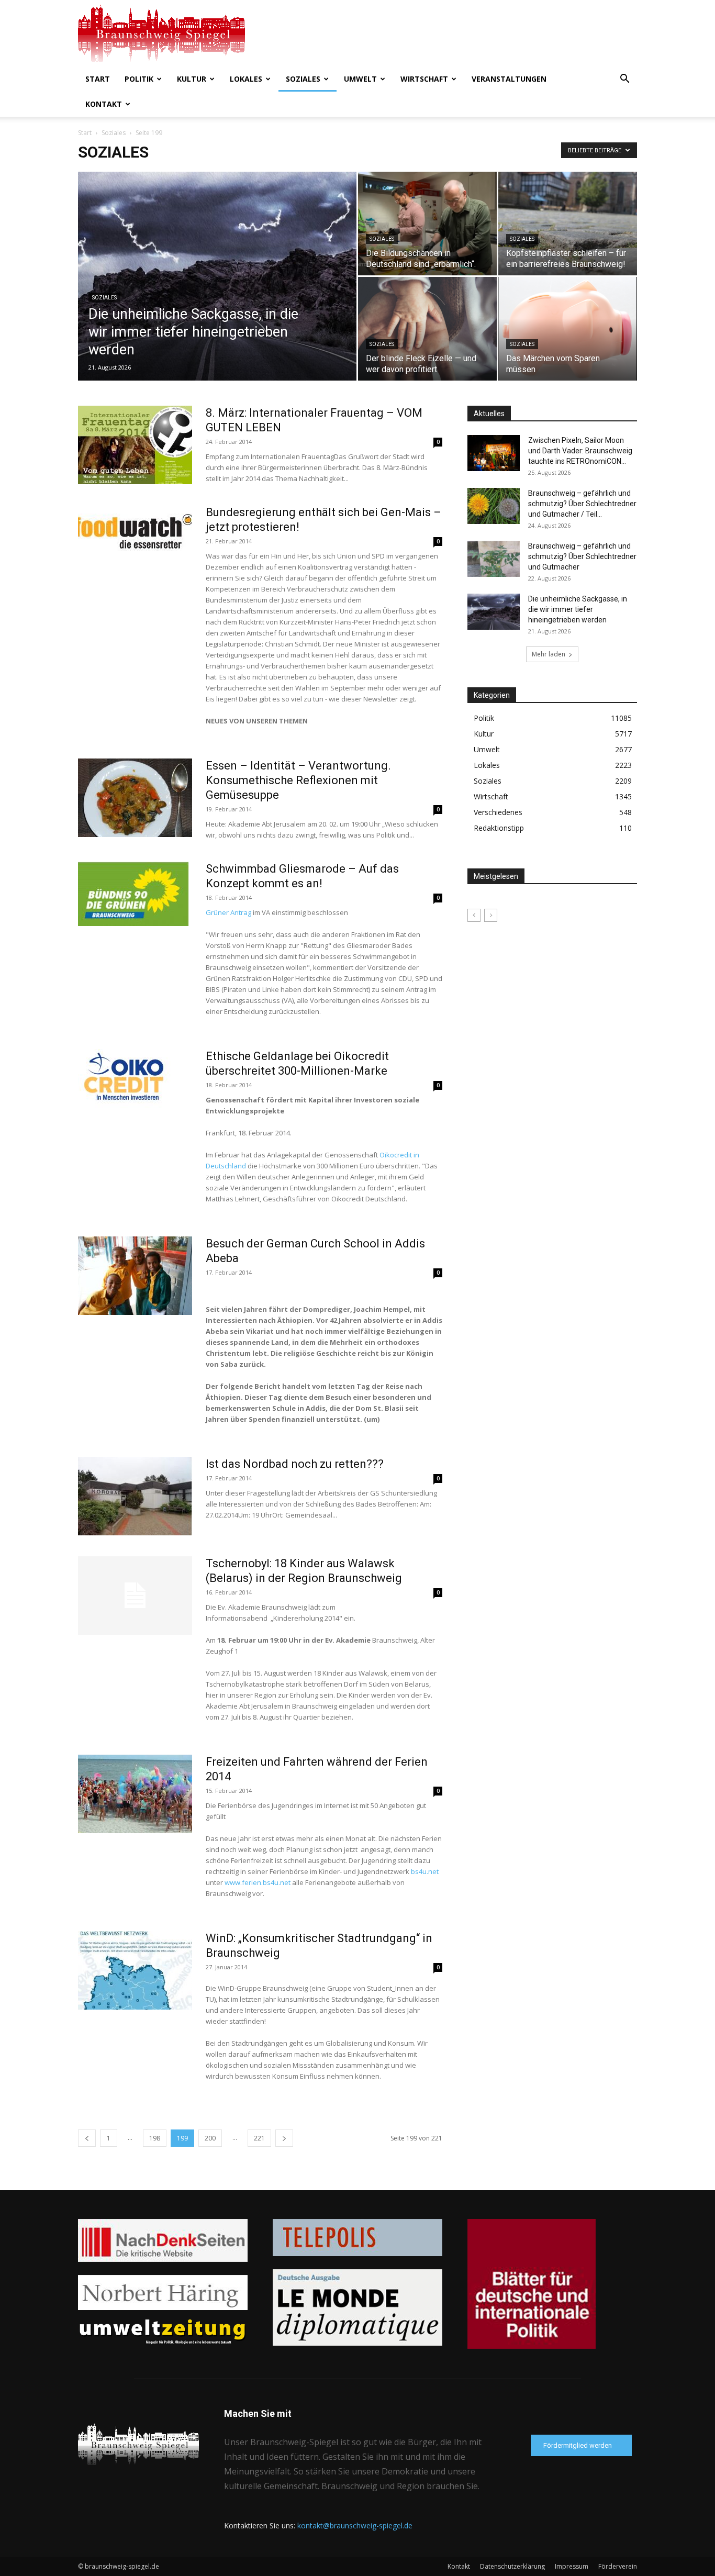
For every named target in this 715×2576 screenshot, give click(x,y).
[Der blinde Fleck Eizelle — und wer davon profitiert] (427, 329)
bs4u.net (425, 1871)
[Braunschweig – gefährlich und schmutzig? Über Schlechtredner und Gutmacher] (494, 559)
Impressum (572, 2566)
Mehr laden (549, 654)
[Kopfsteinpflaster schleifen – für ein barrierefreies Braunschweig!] (568, 224)
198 (155, 2138)
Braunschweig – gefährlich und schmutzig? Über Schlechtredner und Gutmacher (582, 556)
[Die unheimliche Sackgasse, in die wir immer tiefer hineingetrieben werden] (217, 293)
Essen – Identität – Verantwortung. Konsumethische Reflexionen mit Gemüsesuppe (298, 780)
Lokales (246, 79)
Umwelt (360, 79)
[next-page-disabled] (491, 915)
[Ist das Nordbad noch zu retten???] (135, 1496)
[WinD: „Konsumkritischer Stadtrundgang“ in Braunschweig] (135, 1970)
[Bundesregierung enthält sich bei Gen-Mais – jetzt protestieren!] (135, 532)
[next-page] (284, 2138)
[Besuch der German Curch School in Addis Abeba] (135, 1276)
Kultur (192, 79)
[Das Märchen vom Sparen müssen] (568, 329)
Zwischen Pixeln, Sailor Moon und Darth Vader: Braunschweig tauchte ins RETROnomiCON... (580, 451)
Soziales (303, 79)
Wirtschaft (424, 79)
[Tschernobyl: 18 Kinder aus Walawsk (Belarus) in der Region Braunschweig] (135, 1596)
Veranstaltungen (509, 79)
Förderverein (618, 2566)
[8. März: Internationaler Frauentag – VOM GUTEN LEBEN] (135, 445)
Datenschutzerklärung (512, 2566)
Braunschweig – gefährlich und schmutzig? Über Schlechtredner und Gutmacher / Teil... (582, 504)
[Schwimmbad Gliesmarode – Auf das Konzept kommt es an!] (133, 894)
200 (210, 2138)
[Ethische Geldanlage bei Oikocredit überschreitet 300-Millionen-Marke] (126, 1079)
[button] (624, 80)
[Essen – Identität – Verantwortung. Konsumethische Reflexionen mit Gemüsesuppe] (135, 798)
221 (259, 2138)
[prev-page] (87, 2138)
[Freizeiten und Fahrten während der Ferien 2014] (135, 1794)
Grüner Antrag (228, 912)
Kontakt (104, 104)
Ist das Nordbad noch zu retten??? (295, 1464)
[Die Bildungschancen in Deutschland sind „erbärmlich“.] (427, 224)
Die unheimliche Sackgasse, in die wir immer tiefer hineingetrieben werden (578, 609)
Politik (139, 79)
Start (98, 79)
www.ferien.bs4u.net (258, 1882)
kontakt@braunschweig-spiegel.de (355, 2525)
